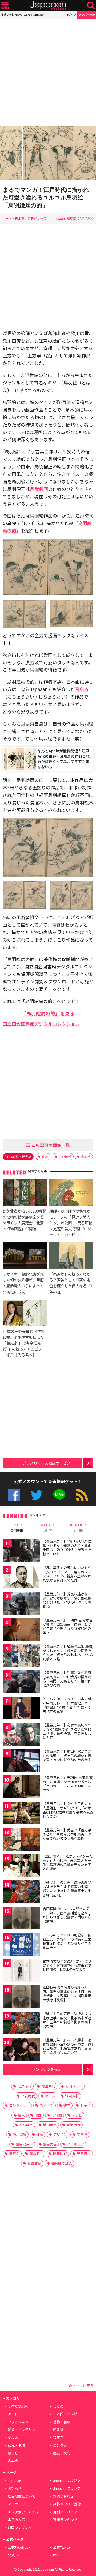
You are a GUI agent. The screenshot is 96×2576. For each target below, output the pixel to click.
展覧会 (14, 2154)
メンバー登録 (87, 15)
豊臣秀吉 (50, 2144)
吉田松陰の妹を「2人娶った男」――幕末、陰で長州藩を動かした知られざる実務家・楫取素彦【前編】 (68, 1915)
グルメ (13, 2437)
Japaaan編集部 (65, 218)
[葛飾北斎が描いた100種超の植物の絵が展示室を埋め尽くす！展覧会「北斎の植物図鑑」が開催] (25, 1194)
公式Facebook (14, 1495)
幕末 (21, 2115)
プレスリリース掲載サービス (47, 1463)
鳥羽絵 (86, 1157)
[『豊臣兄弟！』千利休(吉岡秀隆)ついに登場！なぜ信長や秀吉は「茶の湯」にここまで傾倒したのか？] (21, 1788)
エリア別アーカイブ (23, 2512)
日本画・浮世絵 (26, 218)
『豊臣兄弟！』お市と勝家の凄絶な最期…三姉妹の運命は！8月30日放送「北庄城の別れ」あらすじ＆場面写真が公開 (68, 2046)
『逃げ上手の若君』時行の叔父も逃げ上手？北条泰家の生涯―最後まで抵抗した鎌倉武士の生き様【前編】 (67, 1889)
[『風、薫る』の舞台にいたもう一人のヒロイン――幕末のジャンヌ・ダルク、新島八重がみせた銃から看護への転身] (21, 1578)
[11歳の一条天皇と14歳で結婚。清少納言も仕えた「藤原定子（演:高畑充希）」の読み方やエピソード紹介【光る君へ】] (25, 1314)
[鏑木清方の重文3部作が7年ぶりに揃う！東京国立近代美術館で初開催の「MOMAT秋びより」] (21, 1971)
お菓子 (85, 2105)
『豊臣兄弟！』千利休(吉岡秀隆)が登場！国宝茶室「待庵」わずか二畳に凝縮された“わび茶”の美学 (68, 1626)
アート (7, 218)
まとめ (58, 2406)
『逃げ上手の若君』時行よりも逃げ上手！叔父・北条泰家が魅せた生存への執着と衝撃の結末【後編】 (67, 2020)
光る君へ (84, 2154)
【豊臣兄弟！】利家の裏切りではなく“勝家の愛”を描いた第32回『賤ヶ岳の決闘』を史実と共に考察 (67, 1731)
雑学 (67, 2105)
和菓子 (58, 2437)
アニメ (50, 2096)
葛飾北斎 (34, 2163)
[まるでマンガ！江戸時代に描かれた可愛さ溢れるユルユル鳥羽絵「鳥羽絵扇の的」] (48, 154)
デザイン (60, 2134)
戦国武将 (72, 2096)
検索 (91, 5)
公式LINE (59, 1495)
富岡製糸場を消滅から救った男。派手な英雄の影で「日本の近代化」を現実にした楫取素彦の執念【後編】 (67, 1994)
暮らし (13, 2453)
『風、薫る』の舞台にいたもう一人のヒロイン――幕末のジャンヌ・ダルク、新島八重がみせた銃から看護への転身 (67, 1574)
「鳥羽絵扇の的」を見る (48, 1013)
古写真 (13, 2461)
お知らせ (15, 2488)
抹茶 (40, 2134)
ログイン (71, 15)
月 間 (78, 1528)
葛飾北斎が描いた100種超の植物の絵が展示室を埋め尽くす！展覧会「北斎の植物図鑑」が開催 (25, 1220)
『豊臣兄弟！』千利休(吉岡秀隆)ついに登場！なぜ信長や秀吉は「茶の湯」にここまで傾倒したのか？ (68, 1784)
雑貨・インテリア (22, 2430)
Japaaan (48, 5)
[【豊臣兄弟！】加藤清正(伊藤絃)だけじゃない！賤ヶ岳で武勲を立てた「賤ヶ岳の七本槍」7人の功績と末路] (21, 1656)
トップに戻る (83, 2385)
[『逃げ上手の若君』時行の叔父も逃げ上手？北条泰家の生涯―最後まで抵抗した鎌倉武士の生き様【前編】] (21, 1893)
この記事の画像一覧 (50, 1145)
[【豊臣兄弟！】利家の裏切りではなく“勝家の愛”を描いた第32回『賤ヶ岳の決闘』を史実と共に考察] (21, 1735)
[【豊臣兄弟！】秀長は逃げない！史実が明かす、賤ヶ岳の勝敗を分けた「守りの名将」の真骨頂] (21, 1604)
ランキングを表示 (47, 2069)
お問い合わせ (63, 2496)
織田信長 (50, 2125)
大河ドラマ (74, 2086)
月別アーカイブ (65, 2512)
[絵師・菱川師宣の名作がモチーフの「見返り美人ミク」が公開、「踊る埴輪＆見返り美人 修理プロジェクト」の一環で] (71, 1194)
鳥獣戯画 (39, 489)
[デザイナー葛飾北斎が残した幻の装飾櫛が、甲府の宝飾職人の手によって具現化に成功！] (25, 1257)
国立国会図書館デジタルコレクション (41, 1024)
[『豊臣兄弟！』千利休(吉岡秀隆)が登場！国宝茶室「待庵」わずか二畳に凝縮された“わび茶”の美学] (21, 1630)
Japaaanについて (67, 2488)
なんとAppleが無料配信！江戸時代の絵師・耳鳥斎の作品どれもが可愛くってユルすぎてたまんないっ (63, 759)
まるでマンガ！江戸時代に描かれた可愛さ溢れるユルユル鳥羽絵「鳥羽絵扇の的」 (46, 197)
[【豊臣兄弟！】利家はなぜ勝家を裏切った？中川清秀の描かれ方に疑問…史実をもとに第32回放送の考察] (21, 1683)
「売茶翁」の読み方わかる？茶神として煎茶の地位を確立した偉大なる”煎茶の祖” (71, 1283)
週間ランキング (65, 2520)
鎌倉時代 (36, 2154)
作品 (43, 218)
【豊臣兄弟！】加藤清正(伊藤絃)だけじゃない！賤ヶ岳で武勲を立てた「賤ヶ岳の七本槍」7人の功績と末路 (68, 1653)
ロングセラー (19, 2105)
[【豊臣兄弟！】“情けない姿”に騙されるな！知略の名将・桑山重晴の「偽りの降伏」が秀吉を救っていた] (21, 1551)
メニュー (5, 5)
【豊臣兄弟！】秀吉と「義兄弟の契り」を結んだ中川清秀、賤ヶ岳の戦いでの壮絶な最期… (67, 1834)
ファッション (18, 2422)
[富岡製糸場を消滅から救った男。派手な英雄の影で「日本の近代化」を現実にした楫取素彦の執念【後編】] (21, 1998)
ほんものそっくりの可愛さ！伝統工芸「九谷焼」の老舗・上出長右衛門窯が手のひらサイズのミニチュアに (67, 1941)
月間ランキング (20, 2527)
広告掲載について (22, 2496)
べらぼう (26, 2125)
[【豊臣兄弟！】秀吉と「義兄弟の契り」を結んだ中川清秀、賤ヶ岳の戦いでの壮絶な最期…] (21, 1840)
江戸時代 (65, 1157)
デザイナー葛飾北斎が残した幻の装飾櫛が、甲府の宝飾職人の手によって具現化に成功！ (23, 1283)
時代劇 (57, 2115)
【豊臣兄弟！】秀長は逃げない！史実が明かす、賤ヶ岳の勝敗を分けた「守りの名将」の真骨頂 (67, 1600)
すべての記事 (18, 2406)
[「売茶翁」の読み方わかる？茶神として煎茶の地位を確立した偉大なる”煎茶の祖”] (71, 1257)
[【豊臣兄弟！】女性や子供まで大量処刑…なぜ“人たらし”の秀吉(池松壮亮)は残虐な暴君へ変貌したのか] (21, 1814)
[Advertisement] (48, 72)
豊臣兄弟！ (24, 2144)
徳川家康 (19, 2134)
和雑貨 (58, 2430)
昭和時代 (60, 2154)
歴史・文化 (62, 2453)
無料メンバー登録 (67, 2504)
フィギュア (75, 2144)
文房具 (82, 2134)
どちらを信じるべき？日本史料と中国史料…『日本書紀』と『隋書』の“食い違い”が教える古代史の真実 (67, 1705)
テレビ (77, 2115)
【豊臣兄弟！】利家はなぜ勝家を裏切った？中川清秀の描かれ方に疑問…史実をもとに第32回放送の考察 (67, 1679)
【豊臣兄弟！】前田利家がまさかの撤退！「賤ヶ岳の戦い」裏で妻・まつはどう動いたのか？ (67, 1755)
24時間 (18, 1528)
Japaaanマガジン (67, 2481)
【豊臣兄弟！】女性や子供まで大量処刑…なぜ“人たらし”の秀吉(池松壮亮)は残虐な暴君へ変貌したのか (68, 1810)
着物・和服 (62, 2422)
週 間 (48, 1528)
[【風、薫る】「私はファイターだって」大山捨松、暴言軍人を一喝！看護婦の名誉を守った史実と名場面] (21, 1866)
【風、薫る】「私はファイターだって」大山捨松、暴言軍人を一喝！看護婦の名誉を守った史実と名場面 (68, 1862)
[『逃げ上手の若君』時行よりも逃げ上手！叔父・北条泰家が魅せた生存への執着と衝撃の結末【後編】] (21, 2024)
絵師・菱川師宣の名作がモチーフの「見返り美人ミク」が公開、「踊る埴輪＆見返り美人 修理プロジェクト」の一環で (71, 1223)
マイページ (16, 2504)
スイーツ (47, 2105)
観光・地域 (16, 2445)
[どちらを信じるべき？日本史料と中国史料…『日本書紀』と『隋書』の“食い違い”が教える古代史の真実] (21, 1709)
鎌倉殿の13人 (62, 2163)
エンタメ (60, 2445)
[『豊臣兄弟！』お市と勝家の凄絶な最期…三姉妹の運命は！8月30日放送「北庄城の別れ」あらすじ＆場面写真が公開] (21, 2050)
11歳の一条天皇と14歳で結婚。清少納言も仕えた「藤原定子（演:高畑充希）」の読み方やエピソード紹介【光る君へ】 (24, 1343)
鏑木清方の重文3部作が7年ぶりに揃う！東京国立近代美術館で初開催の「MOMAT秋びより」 (67, 1965)
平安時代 (28, 2096)
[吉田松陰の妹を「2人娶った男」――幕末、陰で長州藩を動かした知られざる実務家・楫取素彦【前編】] (21, 1919)
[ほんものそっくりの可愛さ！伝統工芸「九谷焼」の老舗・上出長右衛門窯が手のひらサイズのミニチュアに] (21, 1945)
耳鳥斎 (82, 689)
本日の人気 (16, 2520)
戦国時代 (48, 2086)
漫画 (38, 2115)
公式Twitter (37, 1495)
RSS (82, 1495)
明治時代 (74, 2125)
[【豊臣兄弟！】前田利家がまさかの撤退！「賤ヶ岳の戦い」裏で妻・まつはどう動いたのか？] (21, 1761)
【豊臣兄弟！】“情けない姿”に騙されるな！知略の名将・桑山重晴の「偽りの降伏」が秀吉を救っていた (67, 1548)
